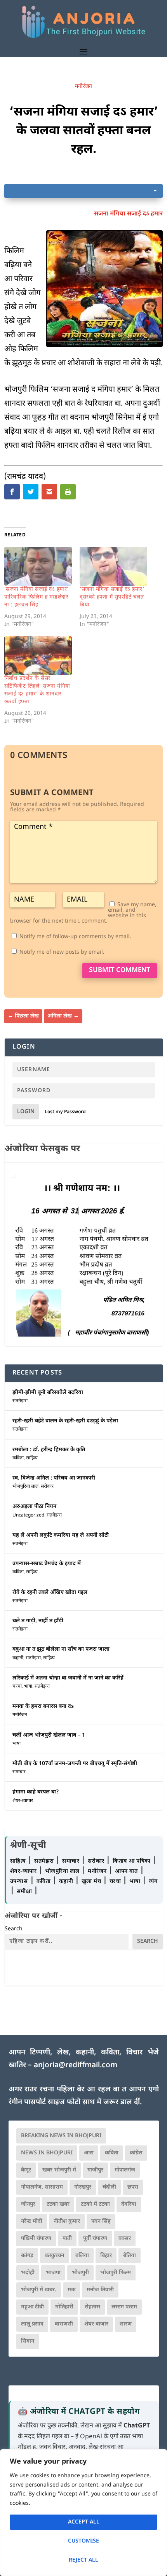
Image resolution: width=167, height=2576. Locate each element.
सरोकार (47, 1487)
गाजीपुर (95, 2170)
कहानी (18, 1658)
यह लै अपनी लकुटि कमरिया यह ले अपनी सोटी (61, 1535)
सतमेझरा (20, 1401)
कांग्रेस (136, 2153)
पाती (67, 2239)
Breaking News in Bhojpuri (61, 2136)
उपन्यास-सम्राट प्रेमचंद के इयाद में (47, 1564)
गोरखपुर (83, 2187)
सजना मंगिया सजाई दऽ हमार (128, 214)
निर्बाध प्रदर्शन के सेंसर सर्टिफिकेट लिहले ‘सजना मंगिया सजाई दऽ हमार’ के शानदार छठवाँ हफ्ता (37, 690)
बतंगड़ (27, 2256)
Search (14, 1929)
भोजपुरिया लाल (25, 1487)
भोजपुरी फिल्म (116, 2273)
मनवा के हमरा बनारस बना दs (43, 1707)
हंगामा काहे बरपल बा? (36, 1792)
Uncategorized (28, 1515)
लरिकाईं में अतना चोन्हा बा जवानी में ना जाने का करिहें (68, 1678)
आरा (89, 2153)
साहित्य (32, 1458)
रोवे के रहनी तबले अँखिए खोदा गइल (50, 1593)
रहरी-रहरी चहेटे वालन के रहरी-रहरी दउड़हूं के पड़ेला (65, 1421)
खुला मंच (92, 1882)
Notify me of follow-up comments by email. (75, 937)
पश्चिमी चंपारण (36, 2239)
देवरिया (129, 2204)
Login (26, 1112)
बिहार (106, 2256)
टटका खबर (58, 2204)
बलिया (82, 2256)
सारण (126, 2324)
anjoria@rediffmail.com (76, 2066)
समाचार (19, 1772)
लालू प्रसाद (32, 2324)
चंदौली (109, 2187)
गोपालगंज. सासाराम (42, 2187)
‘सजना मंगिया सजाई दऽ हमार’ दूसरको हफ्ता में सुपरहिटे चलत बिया (112, 597)
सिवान (28, 2341)
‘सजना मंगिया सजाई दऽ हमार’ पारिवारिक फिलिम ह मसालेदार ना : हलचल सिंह (37, 597)
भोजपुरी (80, 2273)
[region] (83, 2513)
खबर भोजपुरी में (59, 2170)
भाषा (28, 1686)
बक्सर (125, 2239)
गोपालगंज (125, 2170)
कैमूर (26, 2170)
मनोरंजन (83, 87)
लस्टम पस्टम (124, 2307)
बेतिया (130, 2256)
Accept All (84, 2522)
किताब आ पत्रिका (132, 1861)
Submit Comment (120, 970)
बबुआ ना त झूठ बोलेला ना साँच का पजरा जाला (61, 1649)
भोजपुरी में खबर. (39, 2290)
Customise (83, 2541)
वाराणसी (64, 2324)
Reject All (83, 2560)
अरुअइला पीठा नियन (34, 1507)
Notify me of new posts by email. (62, 952)
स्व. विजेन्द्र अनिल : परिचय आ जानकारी (54, 1478)
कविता (18, 1458)
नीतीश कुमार (67, 2221)
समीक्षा (25, 1892)
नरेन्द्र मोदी (32, 2221)
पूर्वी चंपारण (95, 2239)
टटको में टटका (95, 2204)
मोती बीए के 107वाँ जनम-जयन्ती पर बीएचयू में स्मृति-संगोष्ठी (75, 1764)
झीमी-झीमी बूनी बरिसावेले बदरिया (48, 1393)
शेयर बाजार (96, 2324)
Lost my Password (65, 1112)
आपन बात (126, 1871)
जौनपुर (28, 2204)
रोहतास (92, 2307)
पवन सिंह (101, 2221)
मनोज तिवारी (100, 2290)
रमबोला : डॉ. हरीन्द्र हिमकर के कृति (49, 1450)
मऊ (71, 2290)
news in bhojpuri (47, 2153)
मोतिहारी (64, 2307)
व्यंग (153, 1882)
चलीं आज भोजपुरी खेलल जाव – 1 (49, 1735)
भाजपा (53, 2273)
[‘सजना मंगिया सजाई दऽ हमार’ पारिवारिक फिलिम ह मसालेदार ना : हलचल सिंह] (38, 566)
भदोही (28, 2273)
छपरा (133, 2187)
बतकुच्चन (54, 2256)
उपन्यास (19, 1882)
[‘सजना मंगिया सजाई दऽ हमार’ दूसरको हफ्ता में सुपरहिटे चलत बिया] (113, 566)
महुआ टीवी (32, 2307)
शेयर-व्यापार (23, 1801)
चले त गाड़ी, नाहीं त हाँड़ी (38, 1621)
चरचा (17, 1686)
